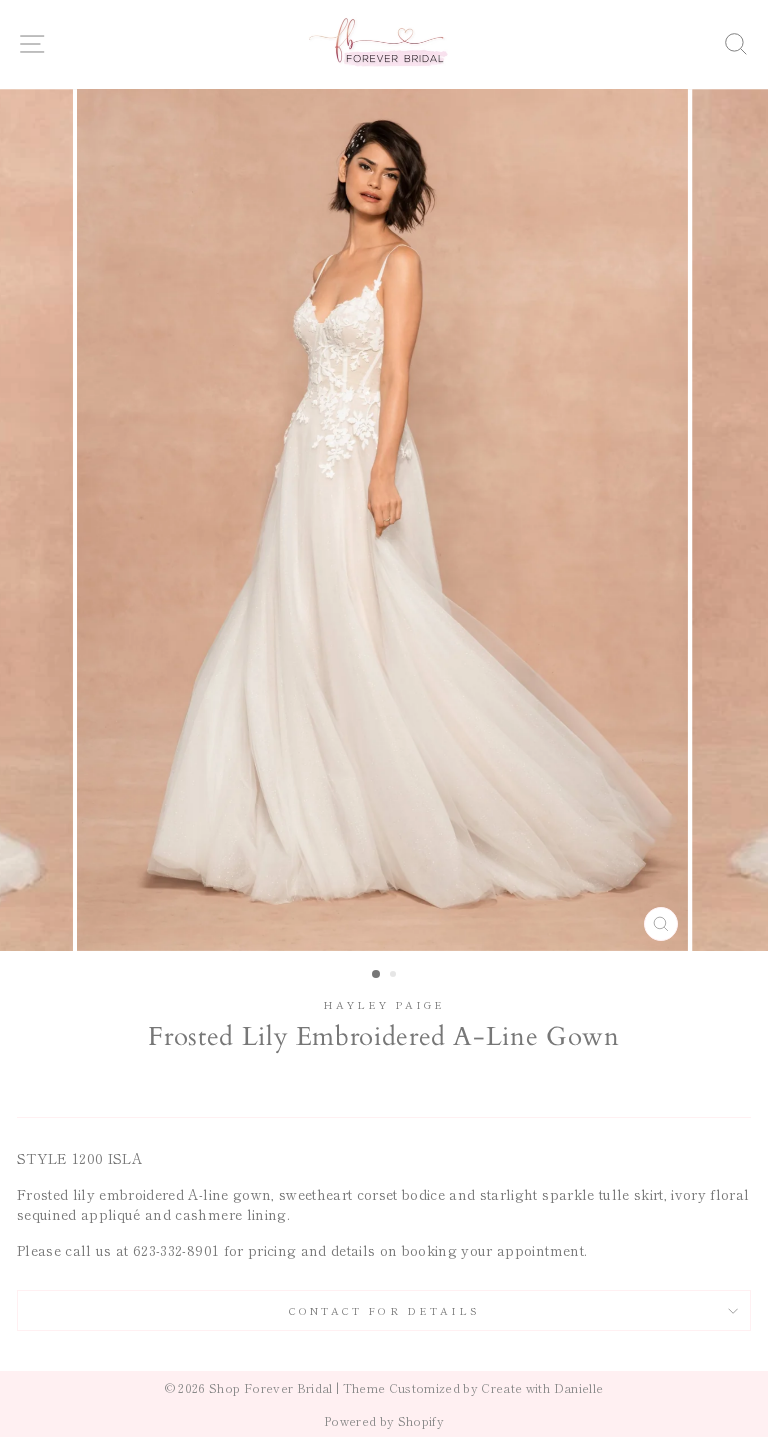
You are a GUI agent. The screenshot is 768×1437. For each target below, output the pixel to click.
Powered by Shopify (384, 1420)
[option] (384, 520)
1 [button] (377, 975)
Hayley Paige (384, 1004)
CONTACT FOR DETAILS (384, 1310)
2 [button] (395, 976)
